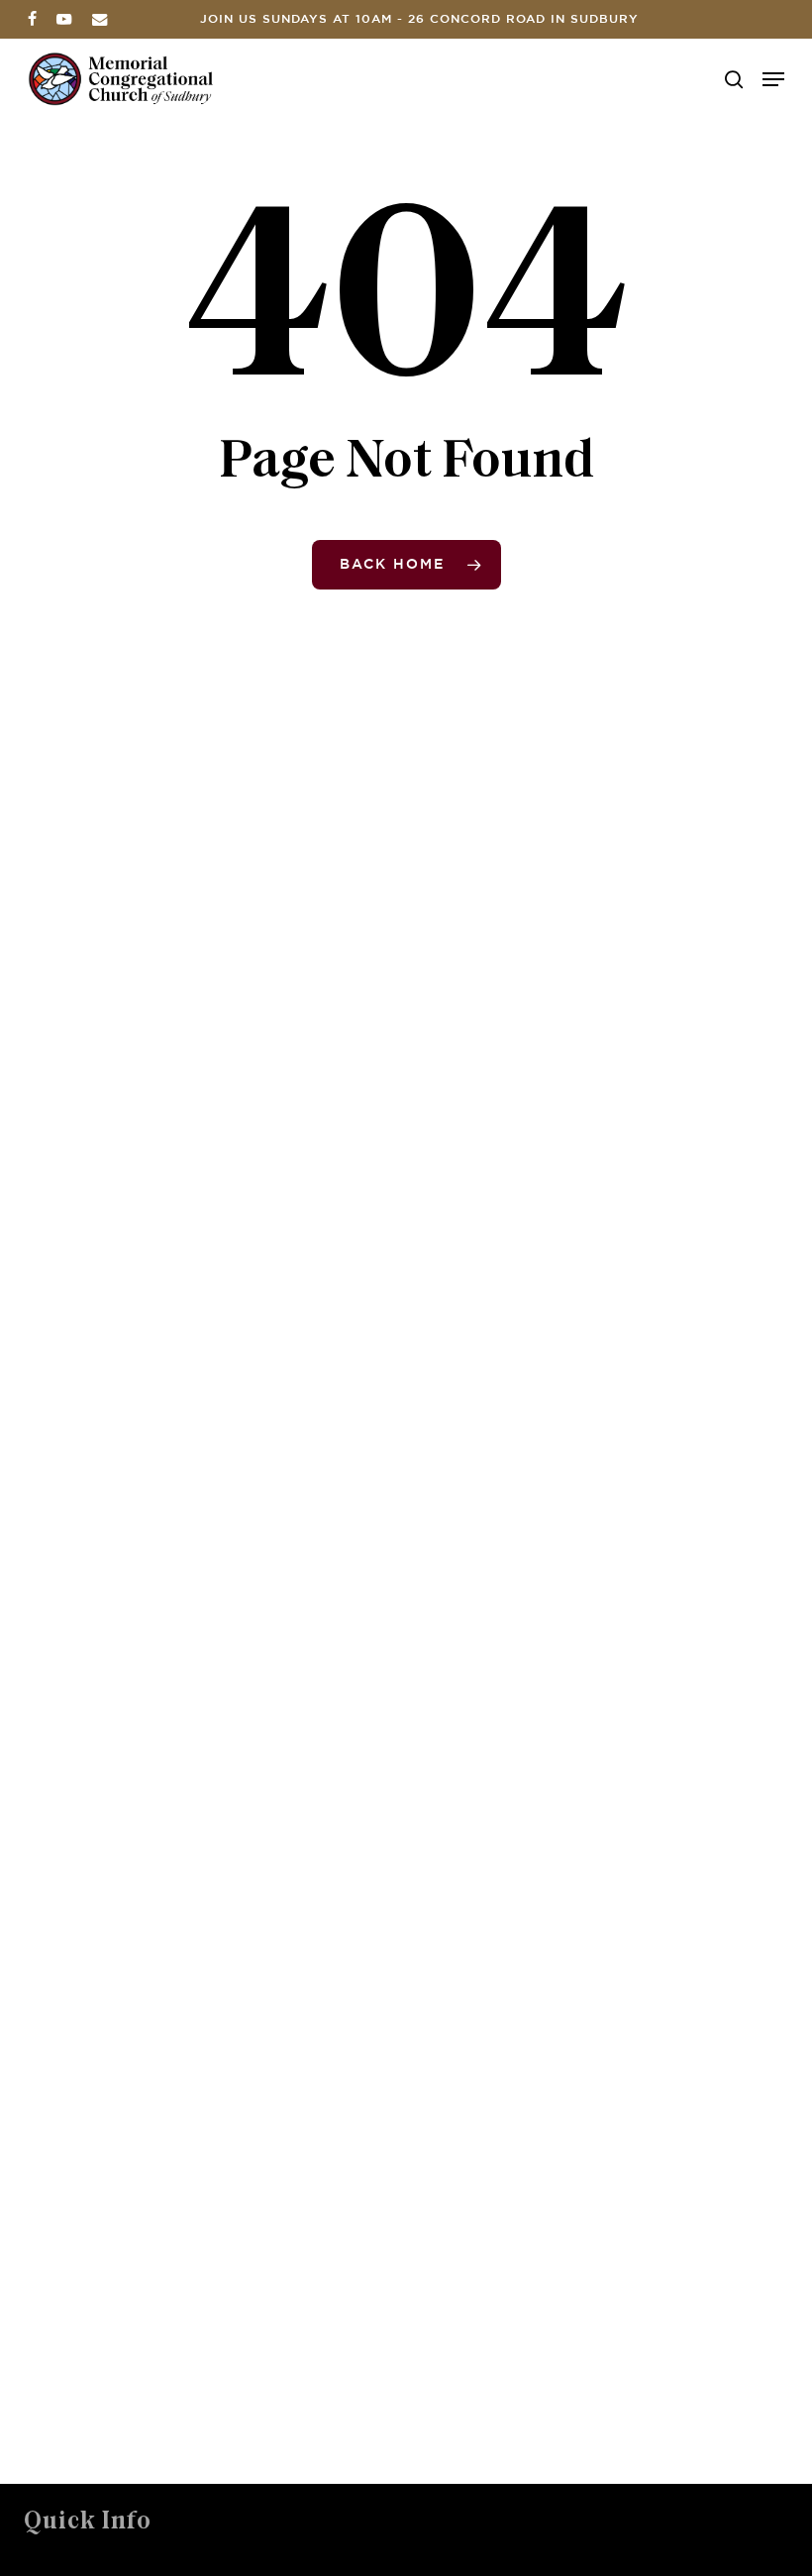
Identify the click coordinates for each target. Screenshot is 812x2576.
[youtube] (64, 19)
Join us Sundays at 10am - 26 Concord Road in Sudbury (419, 19)
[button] (773, 79)
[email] (100, 19)
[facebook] (32, 19)
